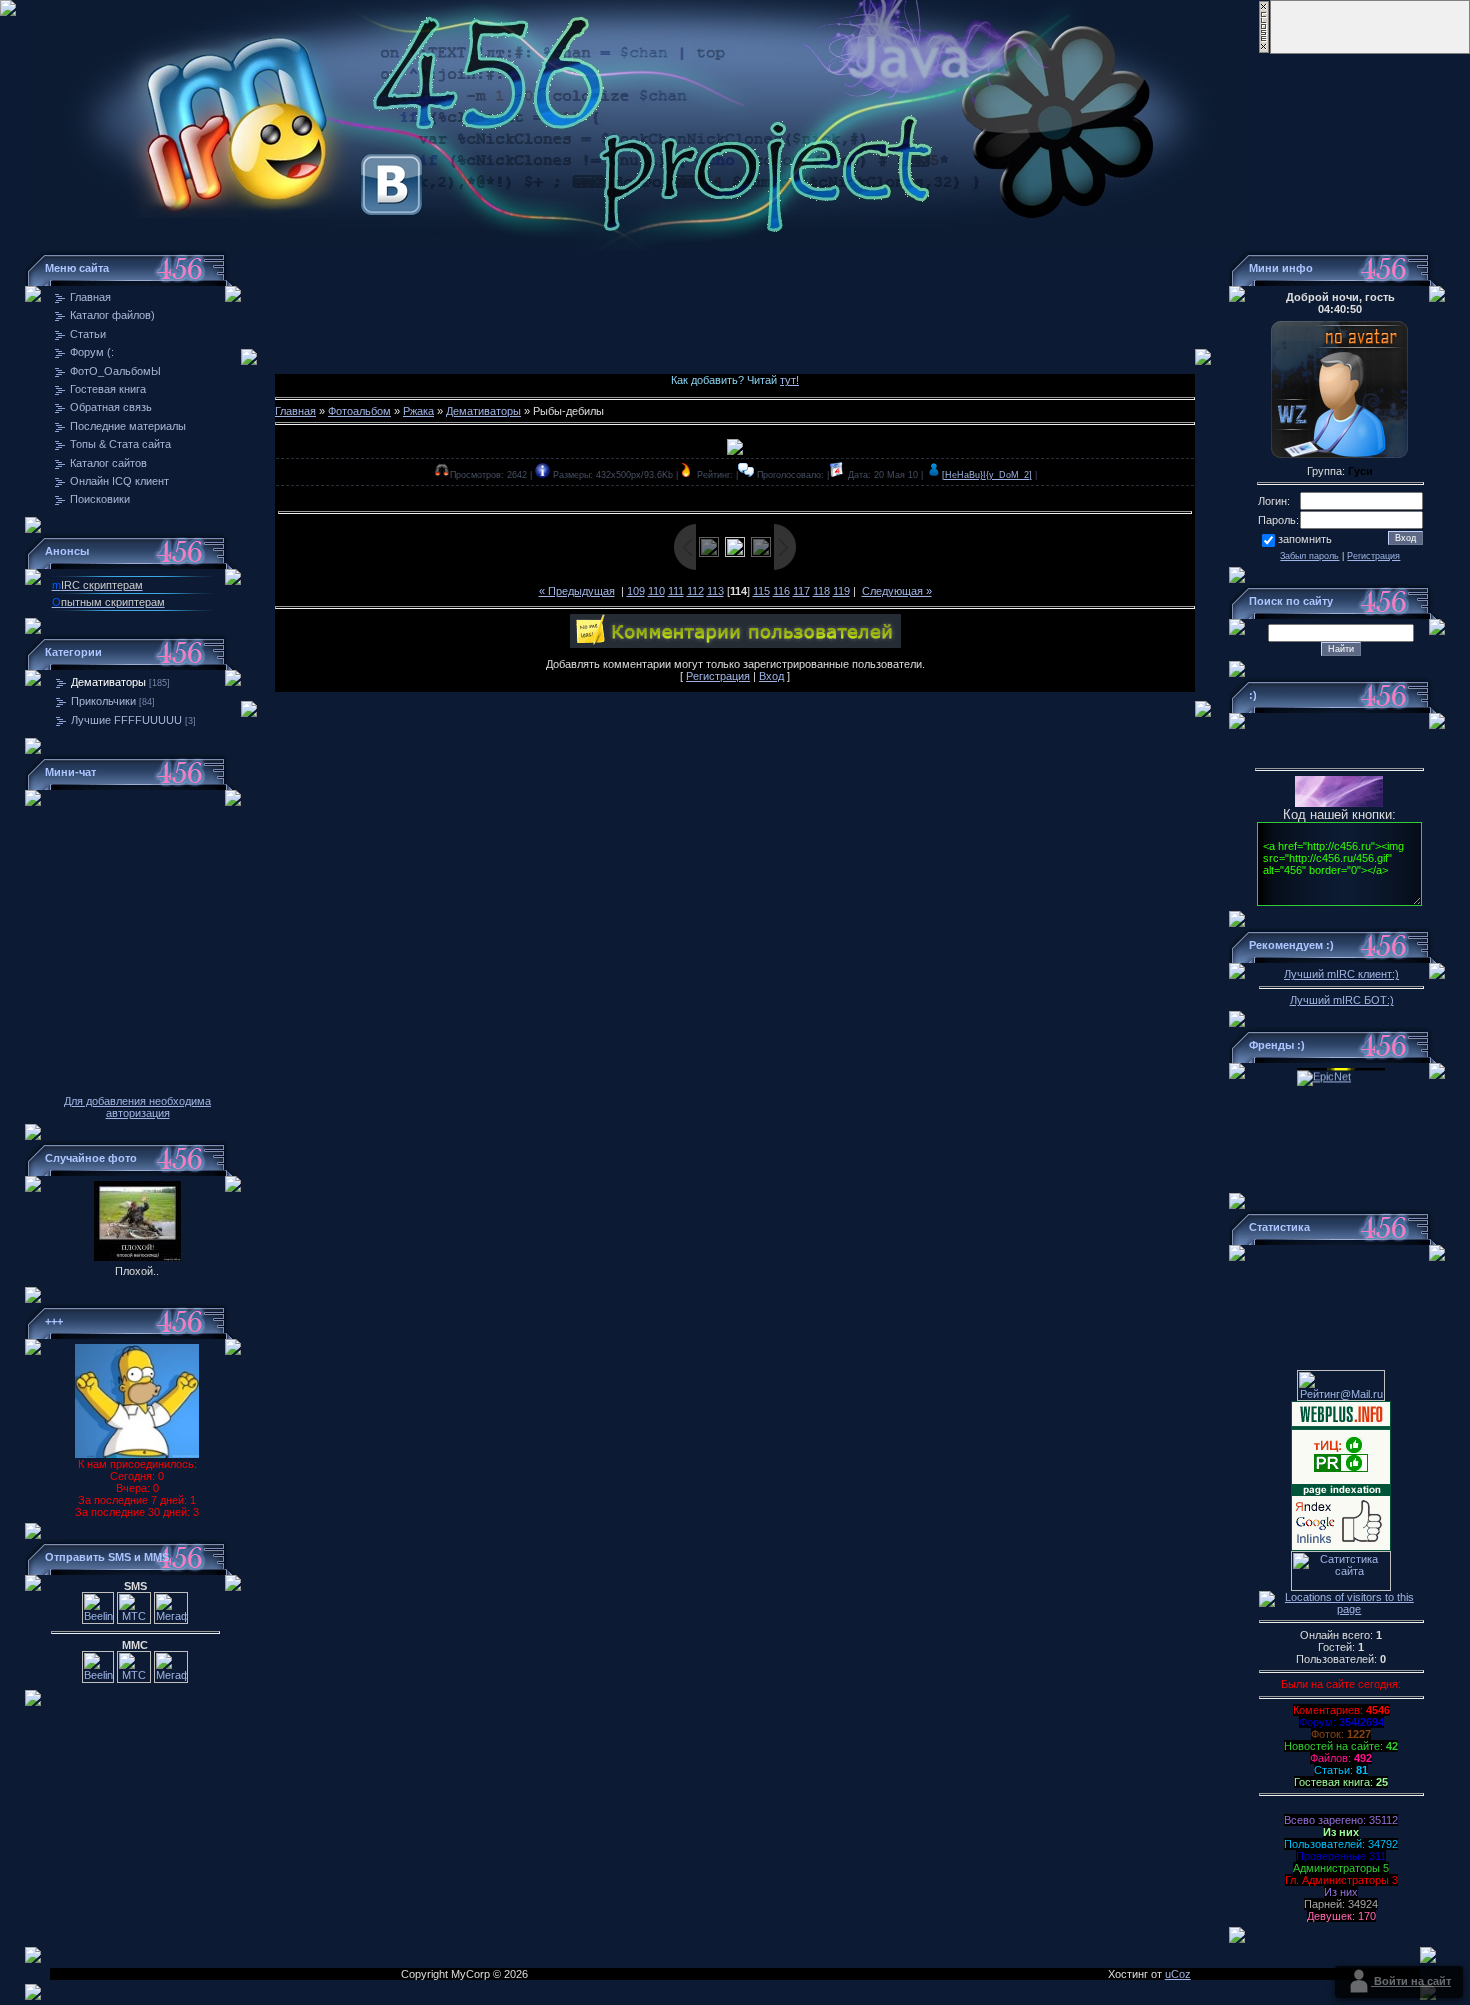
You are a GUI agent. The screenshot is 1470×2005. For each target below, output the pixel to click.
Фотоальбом (359, 411)
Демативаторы (108, 682)
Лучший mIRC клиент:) (1341, 974)
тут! (789, 380)
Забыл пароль (1309, 556)
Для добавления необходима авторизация (137, 1107)
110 (656, 591)
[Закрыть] (1264, 50)
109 (636, 591)
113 (715, 591)
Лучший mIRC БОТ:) (1342, 1000)
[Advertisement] (735, 295)
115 (761, 591)
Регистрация (718, 676)
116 (781, 591)
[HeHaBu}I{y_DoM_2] (987, 475)
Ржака (418, 411)
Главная (295, 411)
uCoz (1178, 1974)
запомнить (1305, 539)
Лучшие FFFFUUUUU (126, 720)
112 (695, 591)
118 (821, 591)
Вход (771, 676)
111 (676, 591)
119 (841, 591)
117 (801, 591)
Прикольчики (103, 701)
